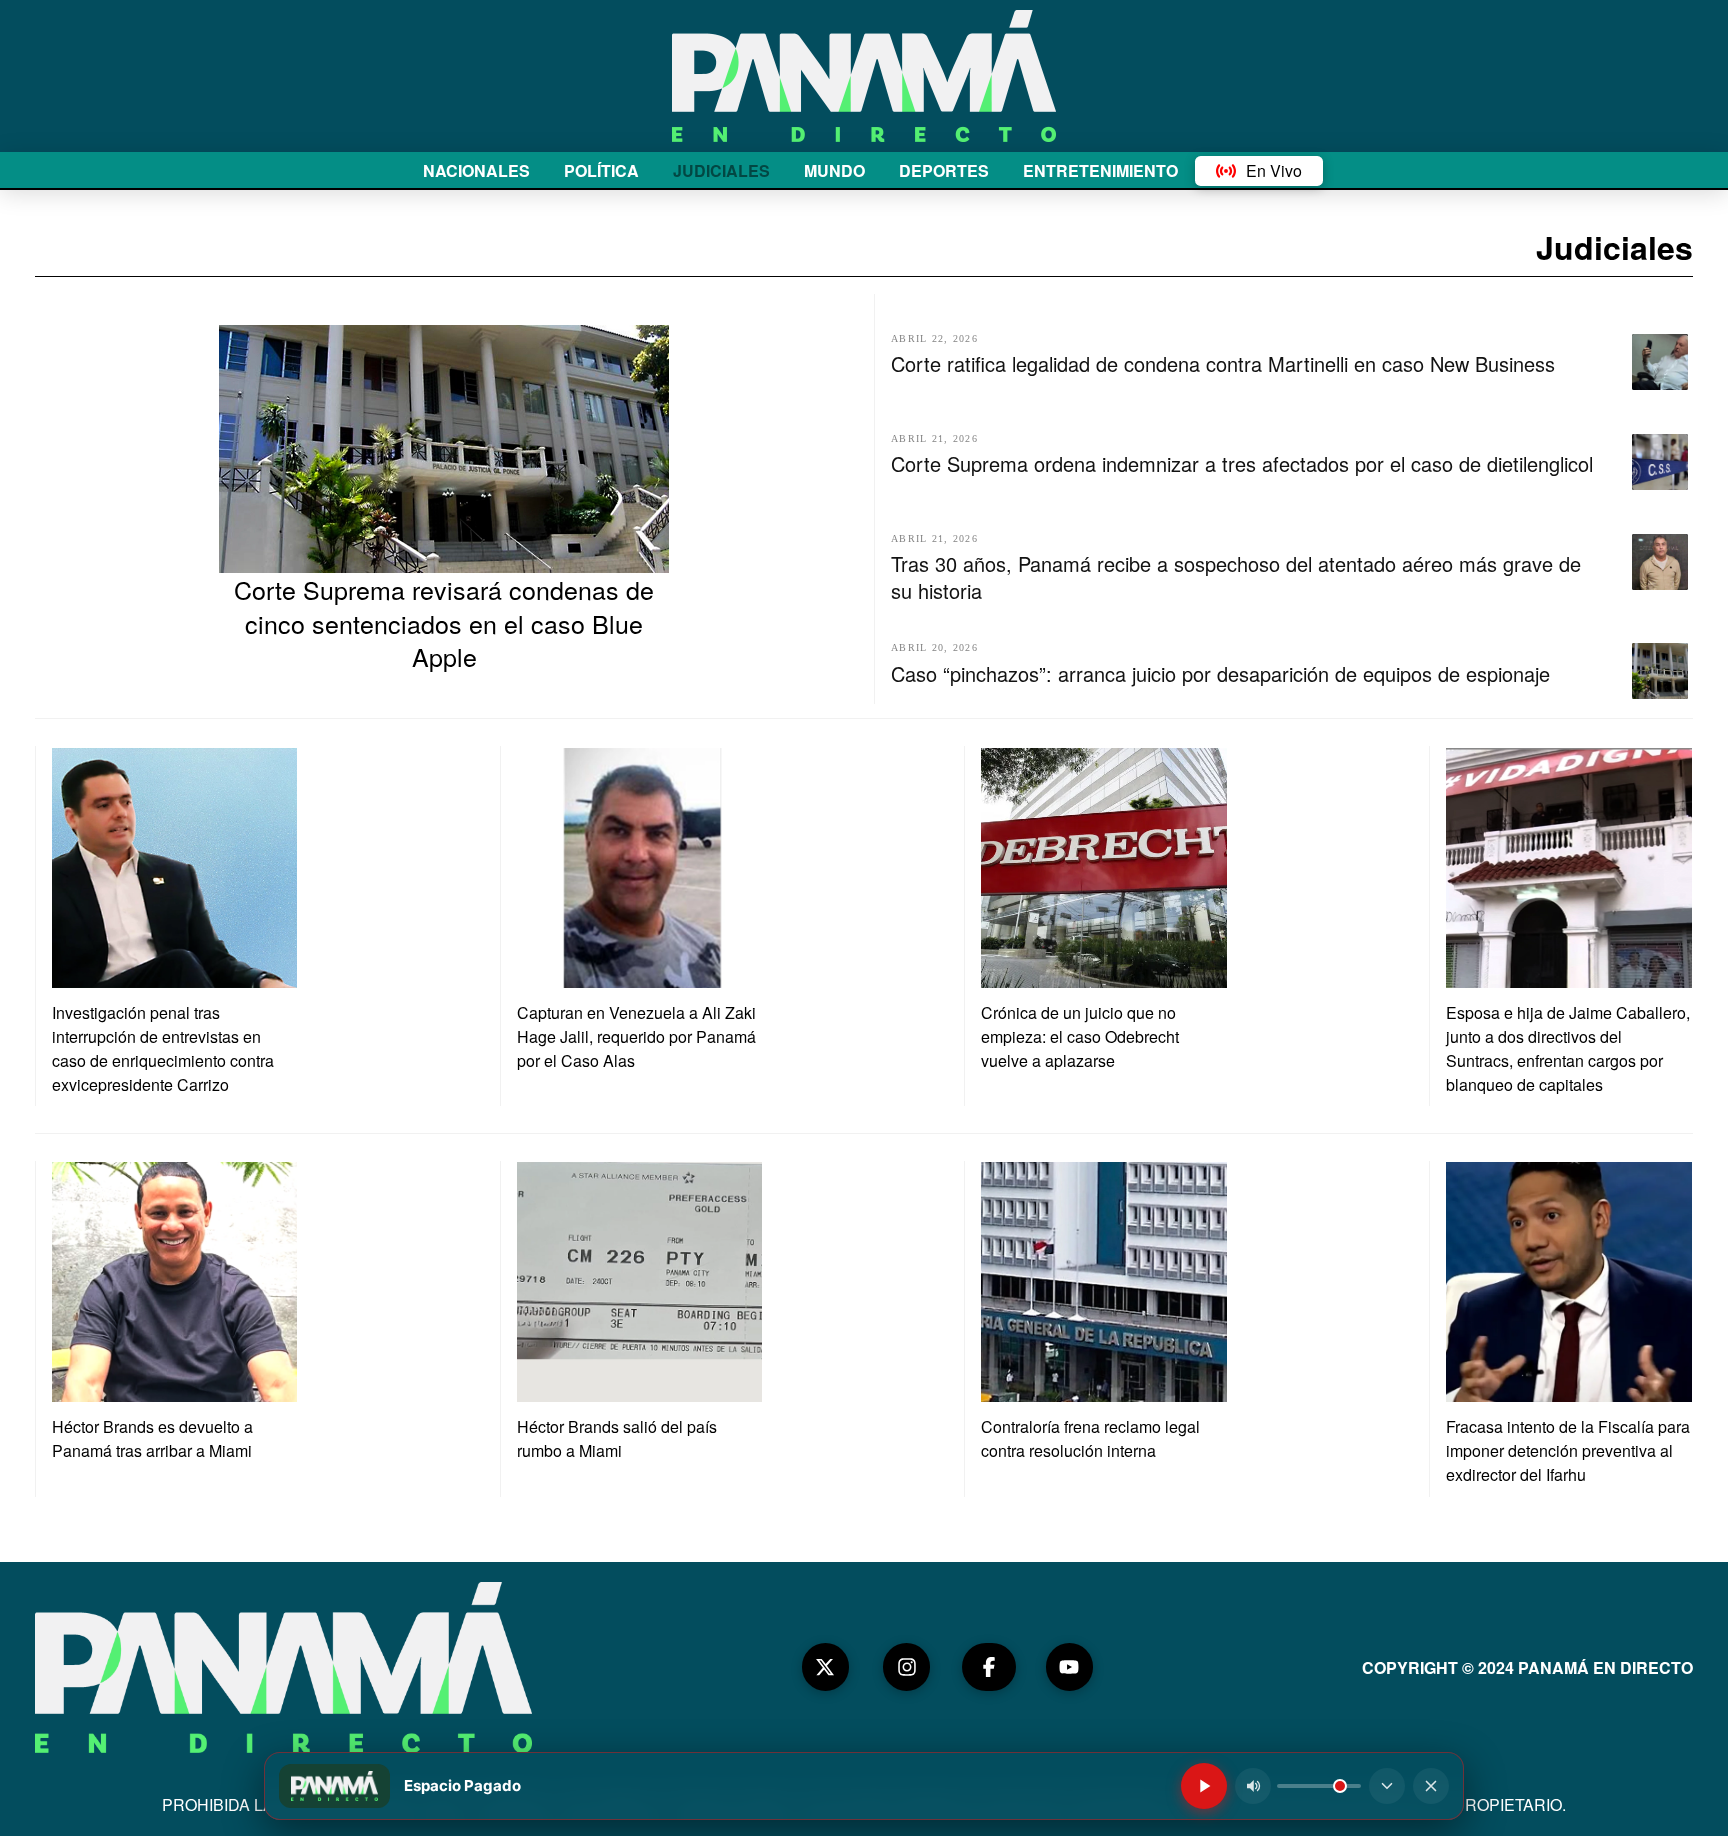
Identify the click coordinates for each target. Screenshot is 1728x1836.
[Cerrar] (1431, 1786)
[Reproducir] (1204, 1786)
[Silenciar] (1253, 1786)
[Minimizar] (1387, 1786)
